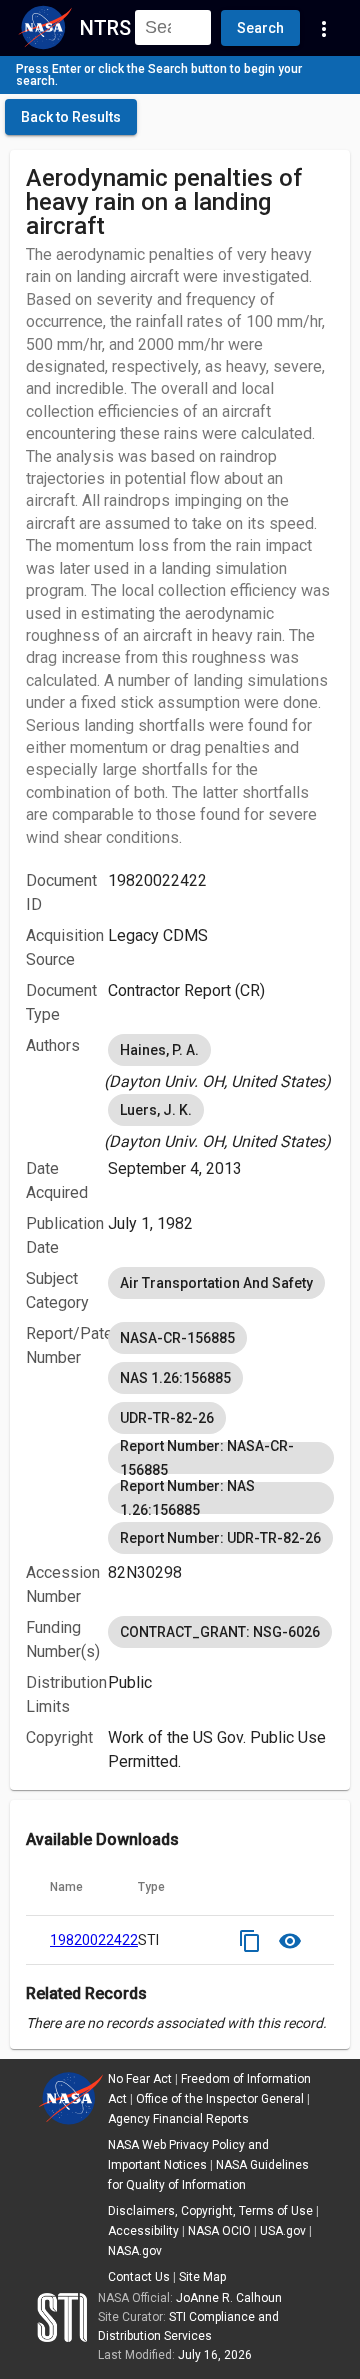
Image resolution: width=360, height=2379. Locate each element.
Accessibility (143, 2231)
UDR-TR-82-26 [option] (167, 1418)
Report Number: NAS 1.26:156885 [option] (187, 1498)
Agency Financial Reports (178, 2119)
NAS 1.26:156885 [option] (175, 1378)
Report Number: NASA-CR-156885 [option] (207, 1458)
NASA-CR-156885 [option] (177, 1338)
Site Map (202, 2277)
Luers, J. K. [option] (156, 1110)
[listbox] (221, 1062)
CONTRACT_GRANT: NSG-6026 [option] (220, 1632)
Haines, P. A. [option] (159, 1050)
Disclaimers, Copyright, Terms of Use (210, 2211)
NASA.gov (135, 2251)
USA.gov (283, 2231)
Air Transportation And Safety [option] (216, 1283)
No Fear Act (140, 2079)
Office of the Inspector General (220, 2099)
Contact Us (139, 2277)
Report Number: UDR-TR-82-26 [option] (220, 1538)
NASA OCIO (219, 2231)
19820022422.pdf (106, 1940)
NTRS (105, 28)
